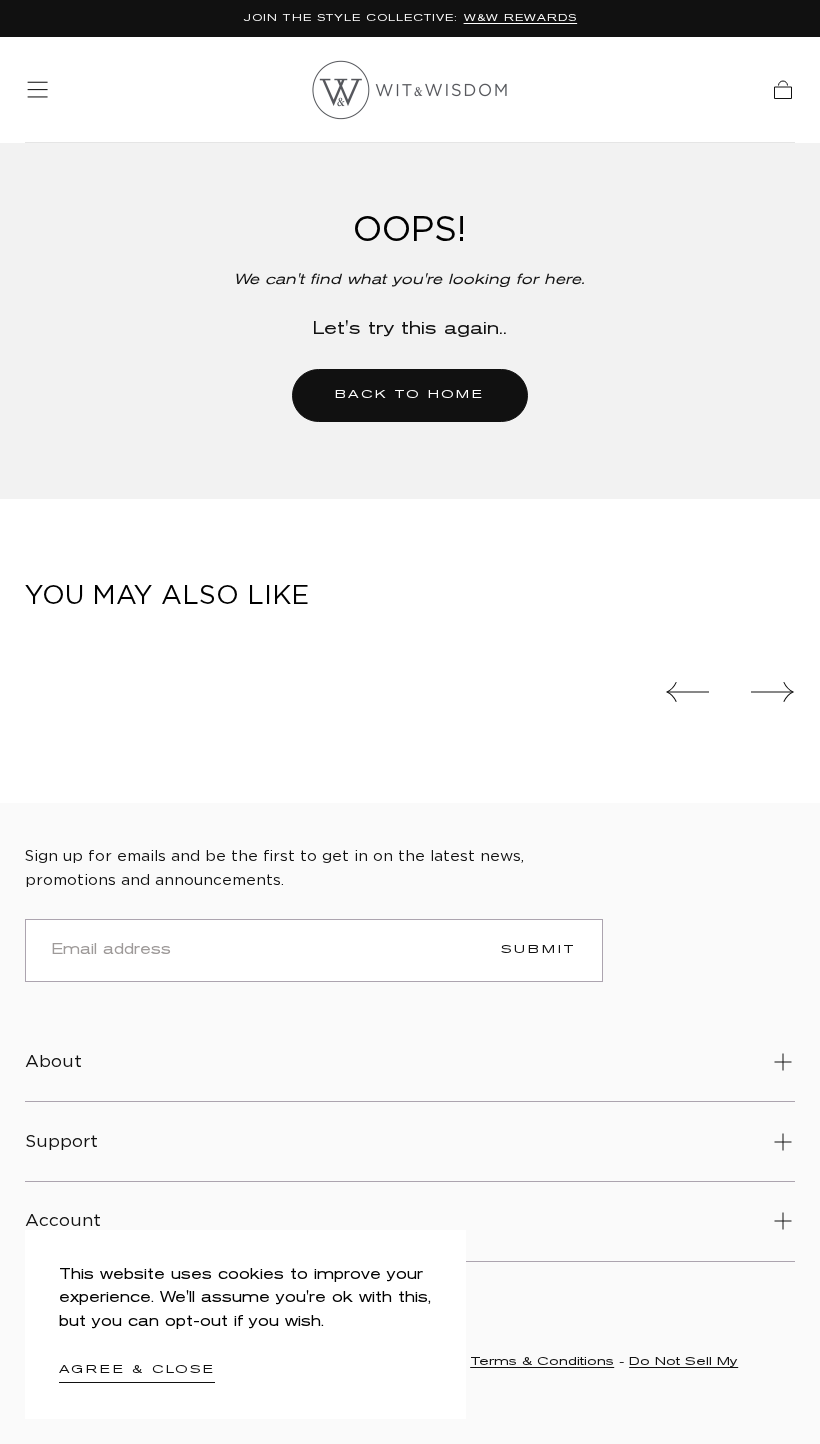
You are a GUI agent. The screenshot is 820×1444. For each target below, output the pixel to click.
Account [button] (63, 1221)
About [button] (53, 1062)
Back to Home (409, 394)
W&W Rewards (521, 18)
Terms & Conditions (542, 1361)
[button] (37, 89)
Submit (539, 949)
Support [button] (61, 1142)
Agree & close (137, 1369)
